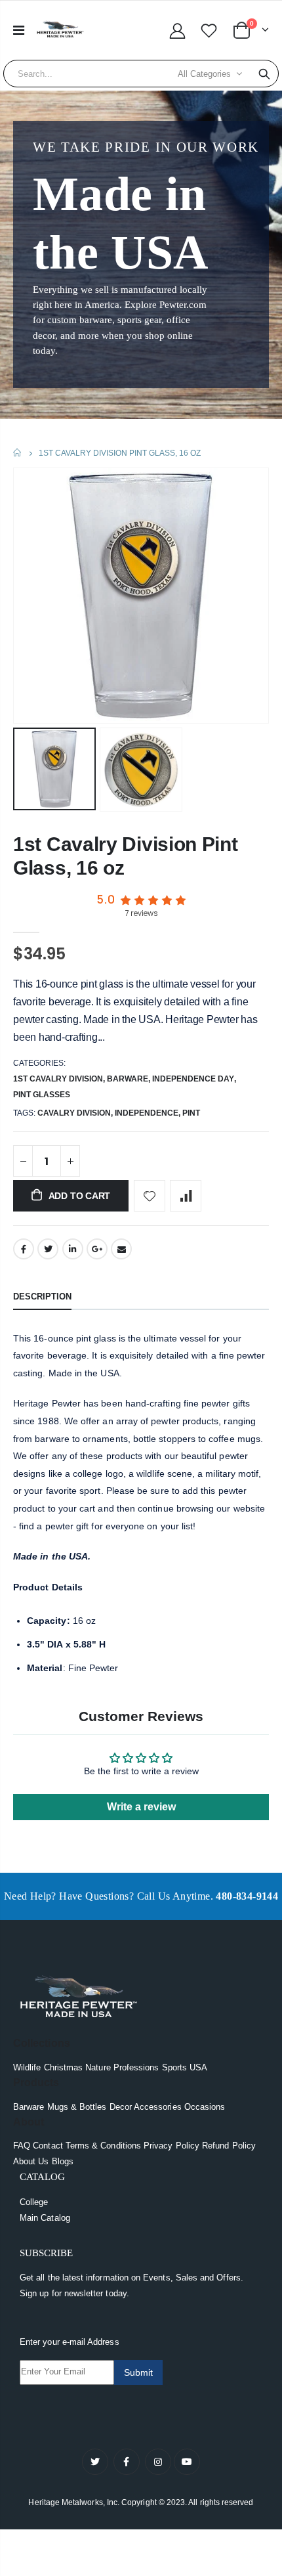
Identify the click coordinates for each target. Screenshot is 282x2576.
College (34, 2202)
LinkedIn (73, 1249)
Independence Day (193, 1079)
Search (264, 74)
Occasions (205, 2107)
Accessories (158, 2107)
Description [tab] (42, 1297)
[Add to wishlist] (150, 1196)
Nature (98, 2067)
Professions (136, 2067)
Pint (191, 1113)
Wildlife (27, 2067)
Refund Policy (229, 2146)
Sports (174, 2067)
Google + (97, 1249)
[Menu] (19, 30)
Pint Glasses (42, 1095)
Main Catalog (45, 2218)
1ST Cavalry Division (58, 1079)
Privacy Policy (171, 2146)
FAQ (22, 2146)
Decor (121, 2107)
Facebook (24, 1249)
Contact (48, 2146)
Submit (138, 2372)
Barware (128, 1079)
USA (198, 2067)
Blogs (63, 2161)
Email (121, 1249)
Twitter (48, 1249)
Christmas (64, 2067)
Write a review (141, 1807)
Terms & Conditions (103, 2146)
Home (18, 453)
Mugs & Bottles (77, 2107)
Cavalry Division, (76, 1113)
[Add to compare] (186, 1196)
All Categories (204, 74)
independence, (149, 1113)
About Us (31, 2161)
